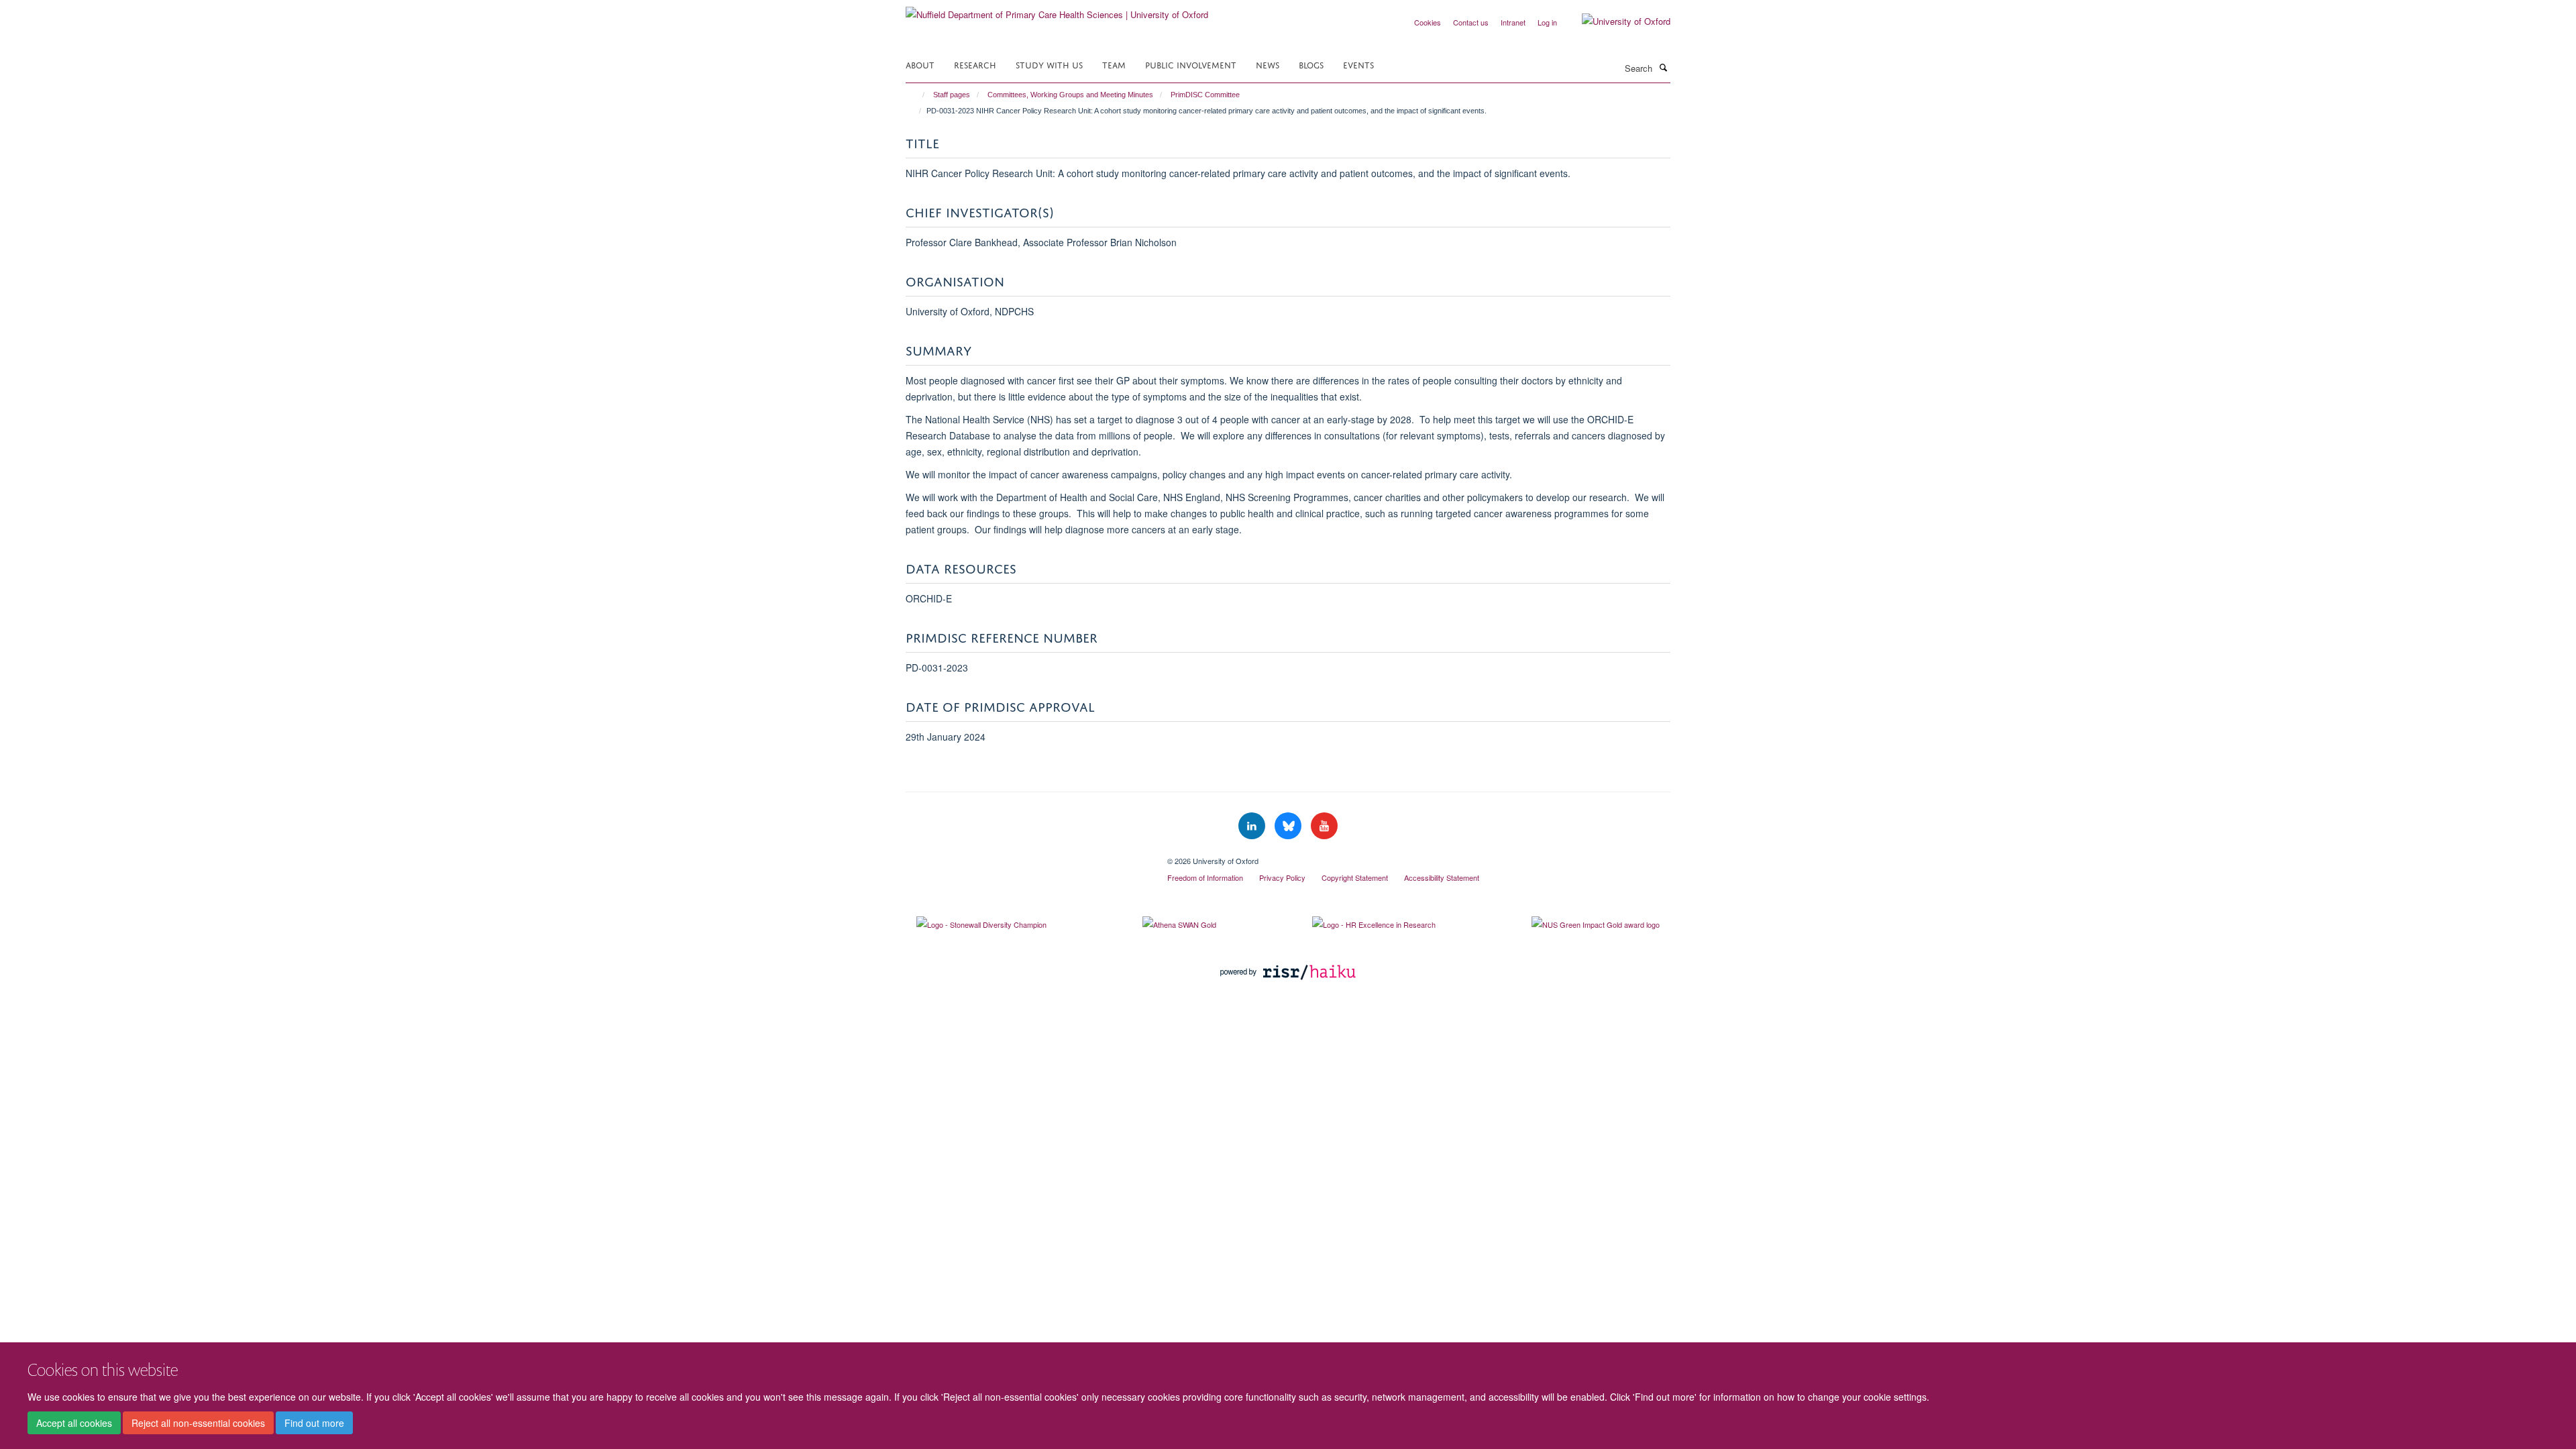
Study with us (1049, 64)
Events (1358, 64)
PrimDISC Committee (1205, 95)
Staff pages (952, 95)
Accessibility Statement (1442, 877)
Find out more (314, 1423)
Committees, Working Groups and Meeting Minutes (1070, 95)
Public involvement (1191, 64)
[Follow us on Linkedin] (1253, 826)
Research (975, 64)
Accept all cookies (74, 1423)
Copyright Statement (1355, 877)
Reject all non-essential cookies (198, 1423)
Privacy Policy (1282, 877)
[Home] (917, 95)
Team (1114, 64)
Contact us (1471, 22)
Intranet (1513, 22)
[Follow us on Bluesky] (1289, 826)
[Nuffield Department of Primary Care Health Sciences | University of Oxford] (1057, 10)
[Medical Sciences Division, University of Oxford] (1026, 856)
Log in (1547, 22)
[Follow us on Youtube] (1324, 826)
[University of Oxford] (1616, 21)
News (1268, 64)
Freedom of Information (1205, 877)
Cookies (1428, 22)
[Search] (1663, 67)
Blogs (1311, 64)
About (920, 64)
